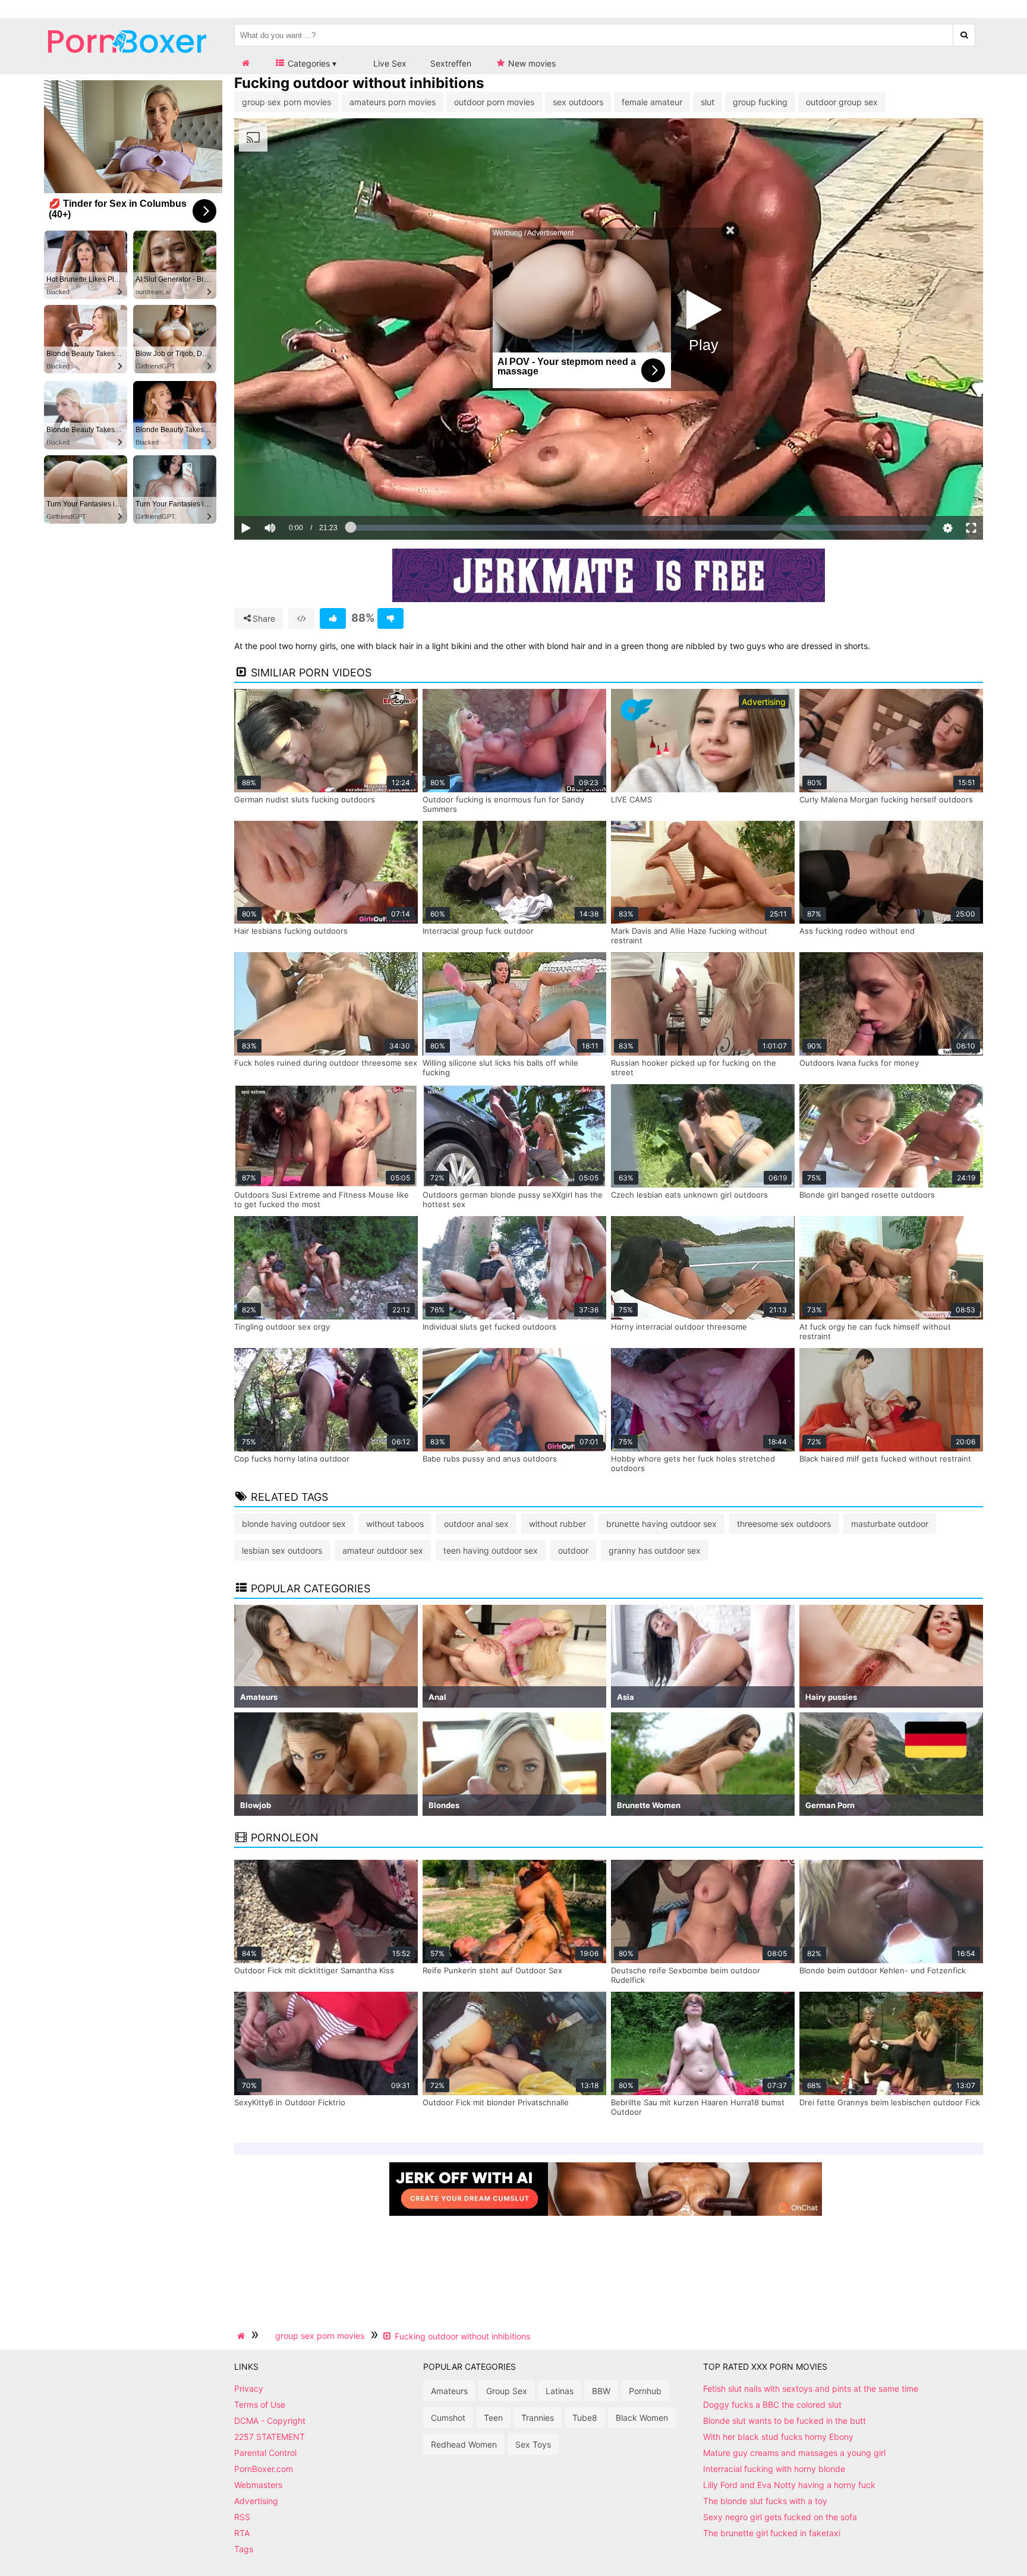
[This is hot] (333, 618)
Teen (493, 2418)
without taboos (395, 1524)
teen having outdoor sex (491, 1550)
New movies (531, 63)
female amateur (652, 102)
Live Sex (389, 63)
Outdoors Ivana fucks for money (859, 1063)
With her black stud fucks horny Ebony (778, 2437)
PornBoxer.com (264, 2469)
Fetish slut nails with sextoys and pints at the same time (811, 2388)
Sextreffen (451, 63)
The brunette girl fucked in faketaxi (772, 2533)
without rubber (557, 1524)
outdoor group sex (842, 102)
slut (708, 102)
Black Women (642, 2418)
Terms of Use (260, 2405)
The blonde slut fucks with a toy (765, 2501)
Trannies (538, 2418)
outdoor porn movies (494, 102)
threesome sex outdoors (784, 1524)
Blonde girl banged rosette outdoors (867, 1195)
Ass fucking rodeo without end (857, 931)
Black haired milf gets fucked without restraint (885, 1459)
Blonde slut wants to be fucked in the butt (785, 2421)
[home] (242, 2336)
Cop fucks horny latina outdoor (292, 1459)
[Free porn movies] (127, 62)
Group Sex (507, 2391)
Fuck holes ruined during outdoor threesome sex (326, 1063)
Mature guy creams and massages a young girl (794, 2453)
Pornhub (645, 2391)
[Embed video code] (301, 618)
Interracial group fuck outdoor (478, 931)
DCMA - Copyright (270, 2421)
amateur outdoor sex (383, 1550)
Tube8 (585, 2418)
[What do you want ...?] (964, 35)
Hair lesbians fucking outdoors (291, 931)
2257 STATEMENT (270, 2437)
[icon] (245, 63)
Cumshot (448, 2418)
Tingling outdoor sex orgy (282, 1327)
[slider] (290, 491)
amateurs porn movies (393, 102)
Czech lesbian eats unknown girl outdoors (689, 1195)
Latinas (560, 2391)
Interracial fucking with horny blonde (774, 2469)
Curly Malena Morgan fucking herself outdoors (886, 799)
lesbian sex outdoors (282, 1550)
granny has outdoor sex (655, 1550)
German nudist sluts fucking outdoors (305, 799)
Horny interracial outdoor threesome (679, 1327)
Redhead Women (464, 2444)
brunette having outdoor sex (661, 1524)
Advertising (256, 2501)
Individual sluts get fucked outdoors (489, 1327)
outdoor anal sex (476, 1524)
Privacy (249, 2388)
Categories (308, 63)
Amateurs (449, 2391)
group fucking (760, 102)
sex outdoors (578, 102)
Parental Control (265, 2453)
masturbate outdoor (890, 1524)
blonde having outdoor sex (294, 1524)
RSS (242, 2517)
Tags (244, 2549)
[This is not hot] (390, 618)
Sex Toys (533, 2444)
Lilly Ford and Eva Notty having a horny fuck (789, 2485)
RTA (242, 2533)
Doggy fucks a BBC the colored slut (772, 2405)
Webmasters (258, 2485)
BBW (601, 2391)
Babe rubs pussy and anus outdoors (490, 1459)
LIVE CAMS (631, 799)
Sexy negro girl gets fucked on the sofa (780, 2517)
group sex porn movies (286, 102)
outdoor (573, 1550)
